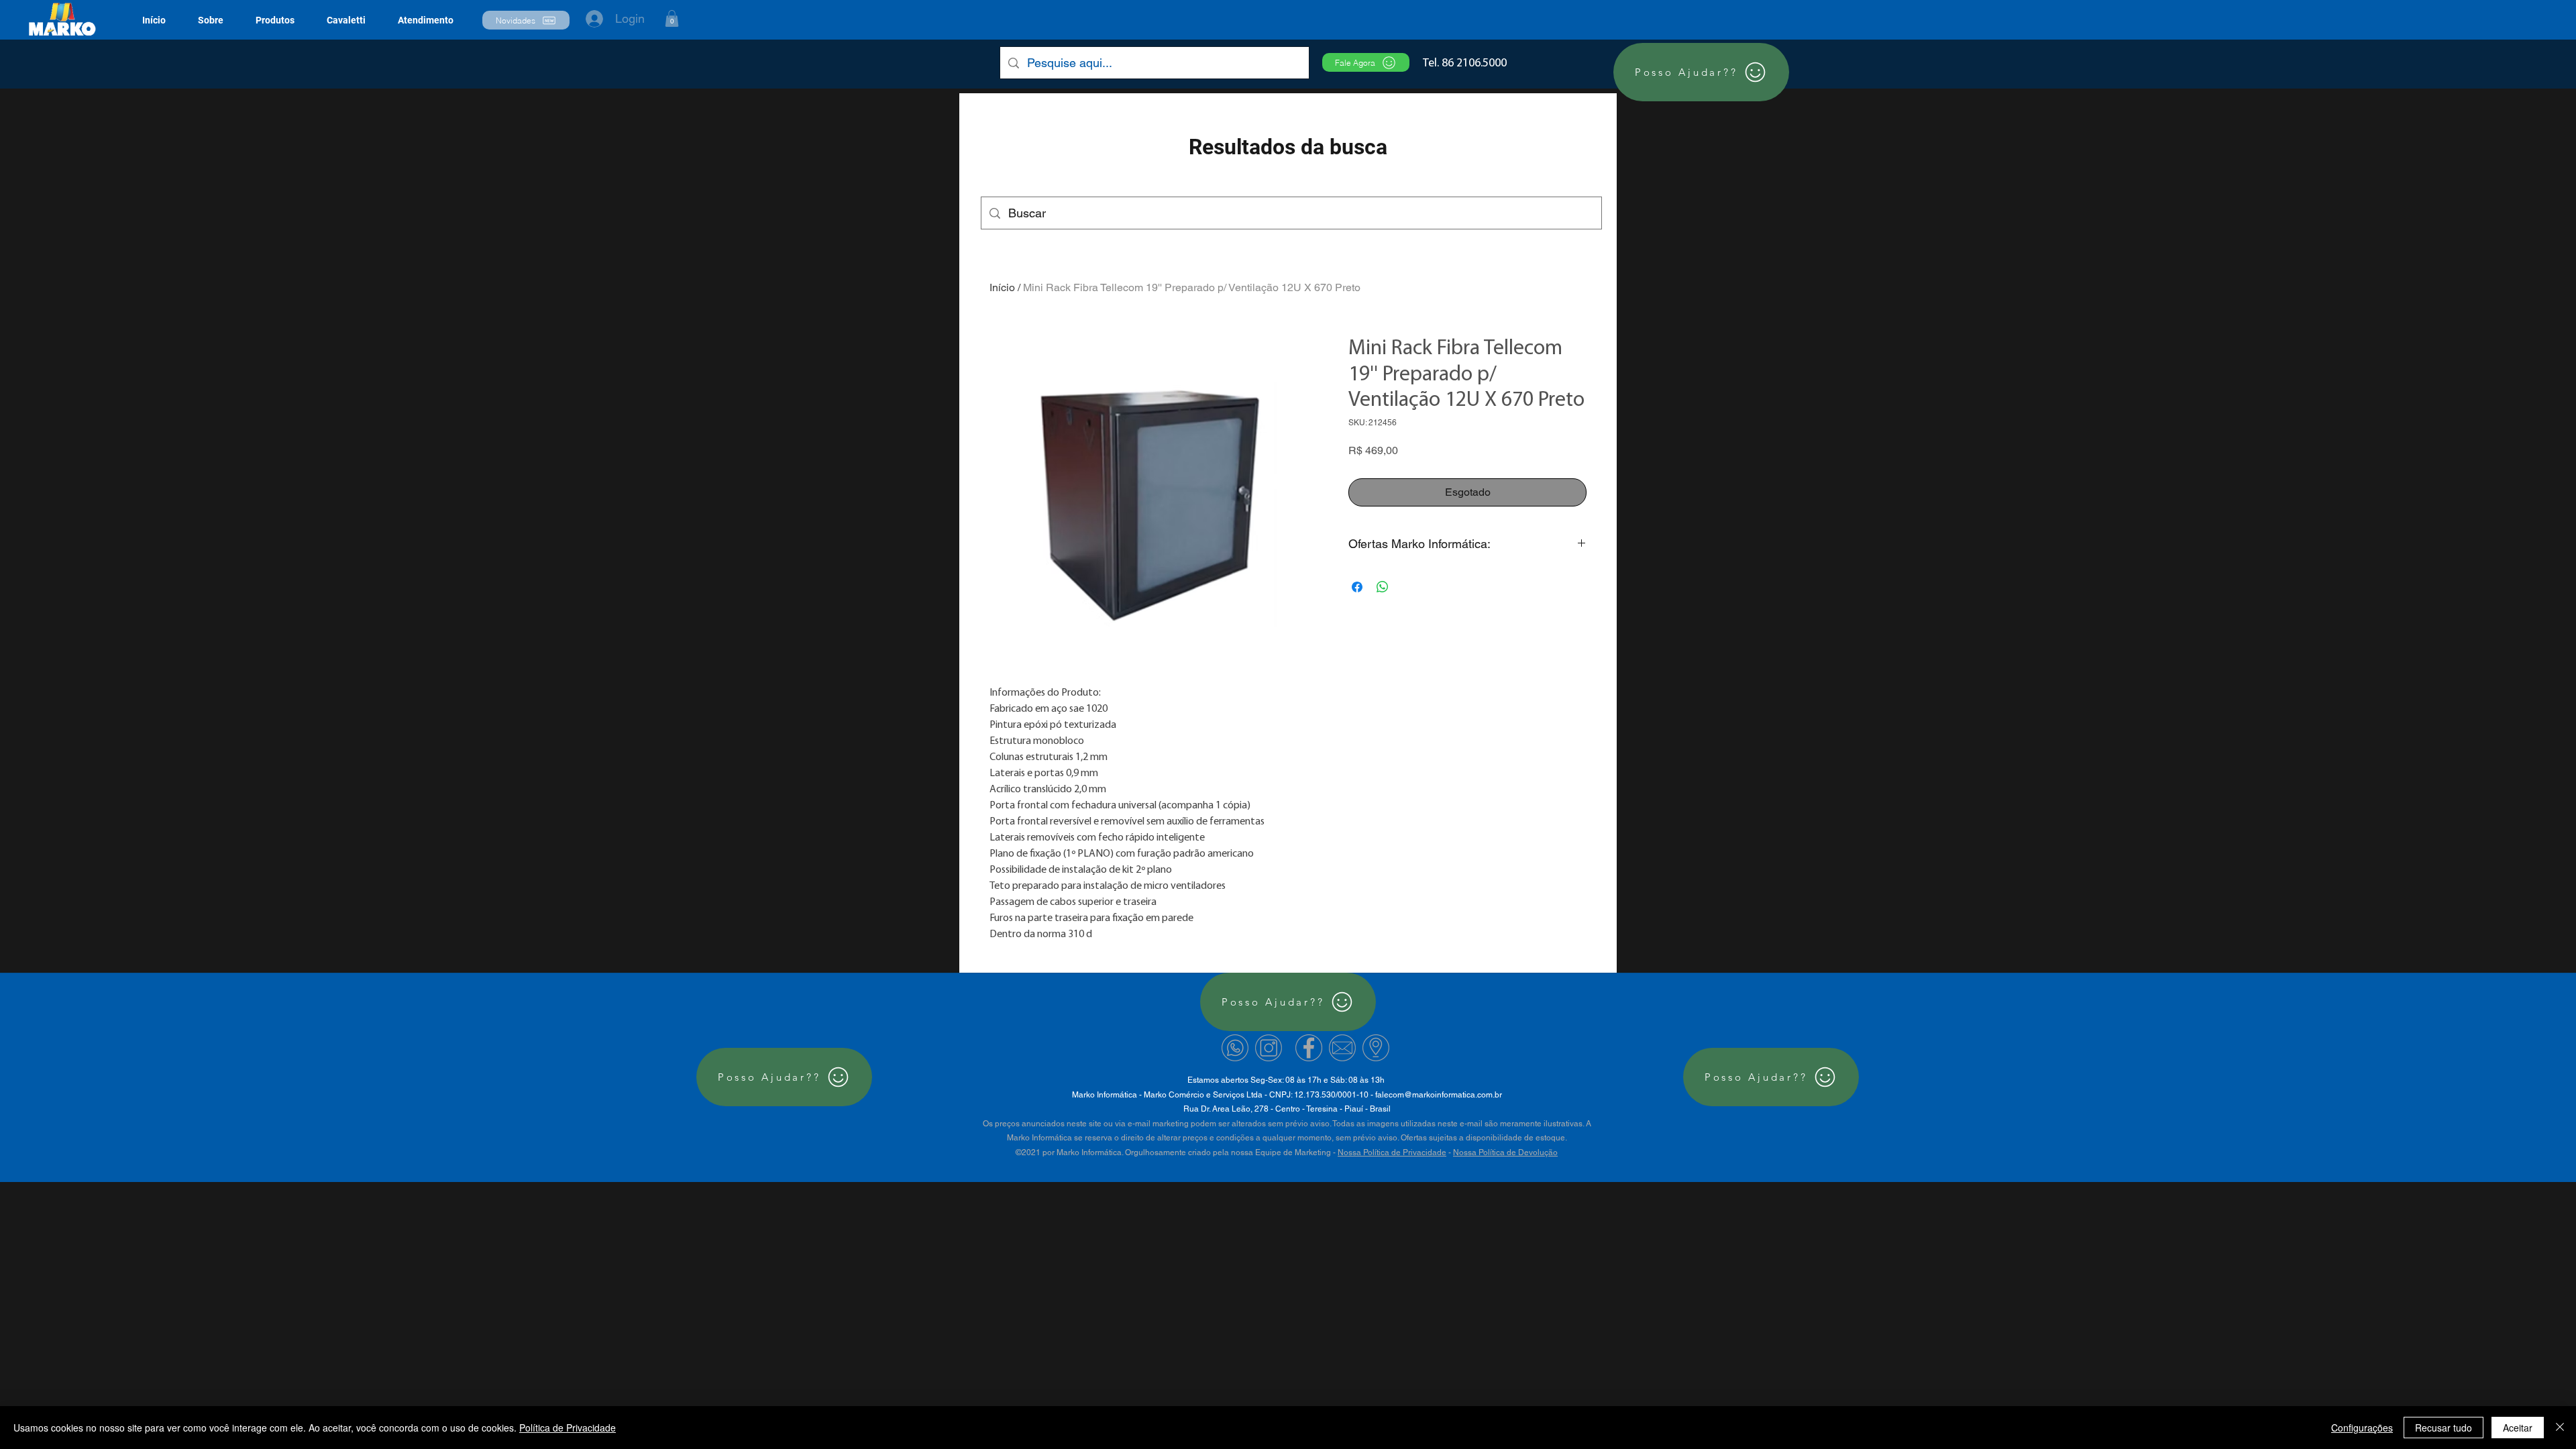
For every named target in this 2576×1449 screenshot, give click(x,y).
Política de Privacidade (568, 1428)
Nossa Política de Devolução (1505, 1152)
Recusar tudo (2444, 1428)
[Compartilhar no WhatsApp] (1383, 587)
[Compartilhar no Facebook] (1357, 587)
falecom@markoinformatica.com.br (1439, 1095)
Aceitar (2518, 1428)
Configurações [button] (2362, 1428)
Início (1002, 287)
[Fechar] (2560, 1428)
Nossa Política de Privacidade (1392, 1152)
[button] (275, 20)
